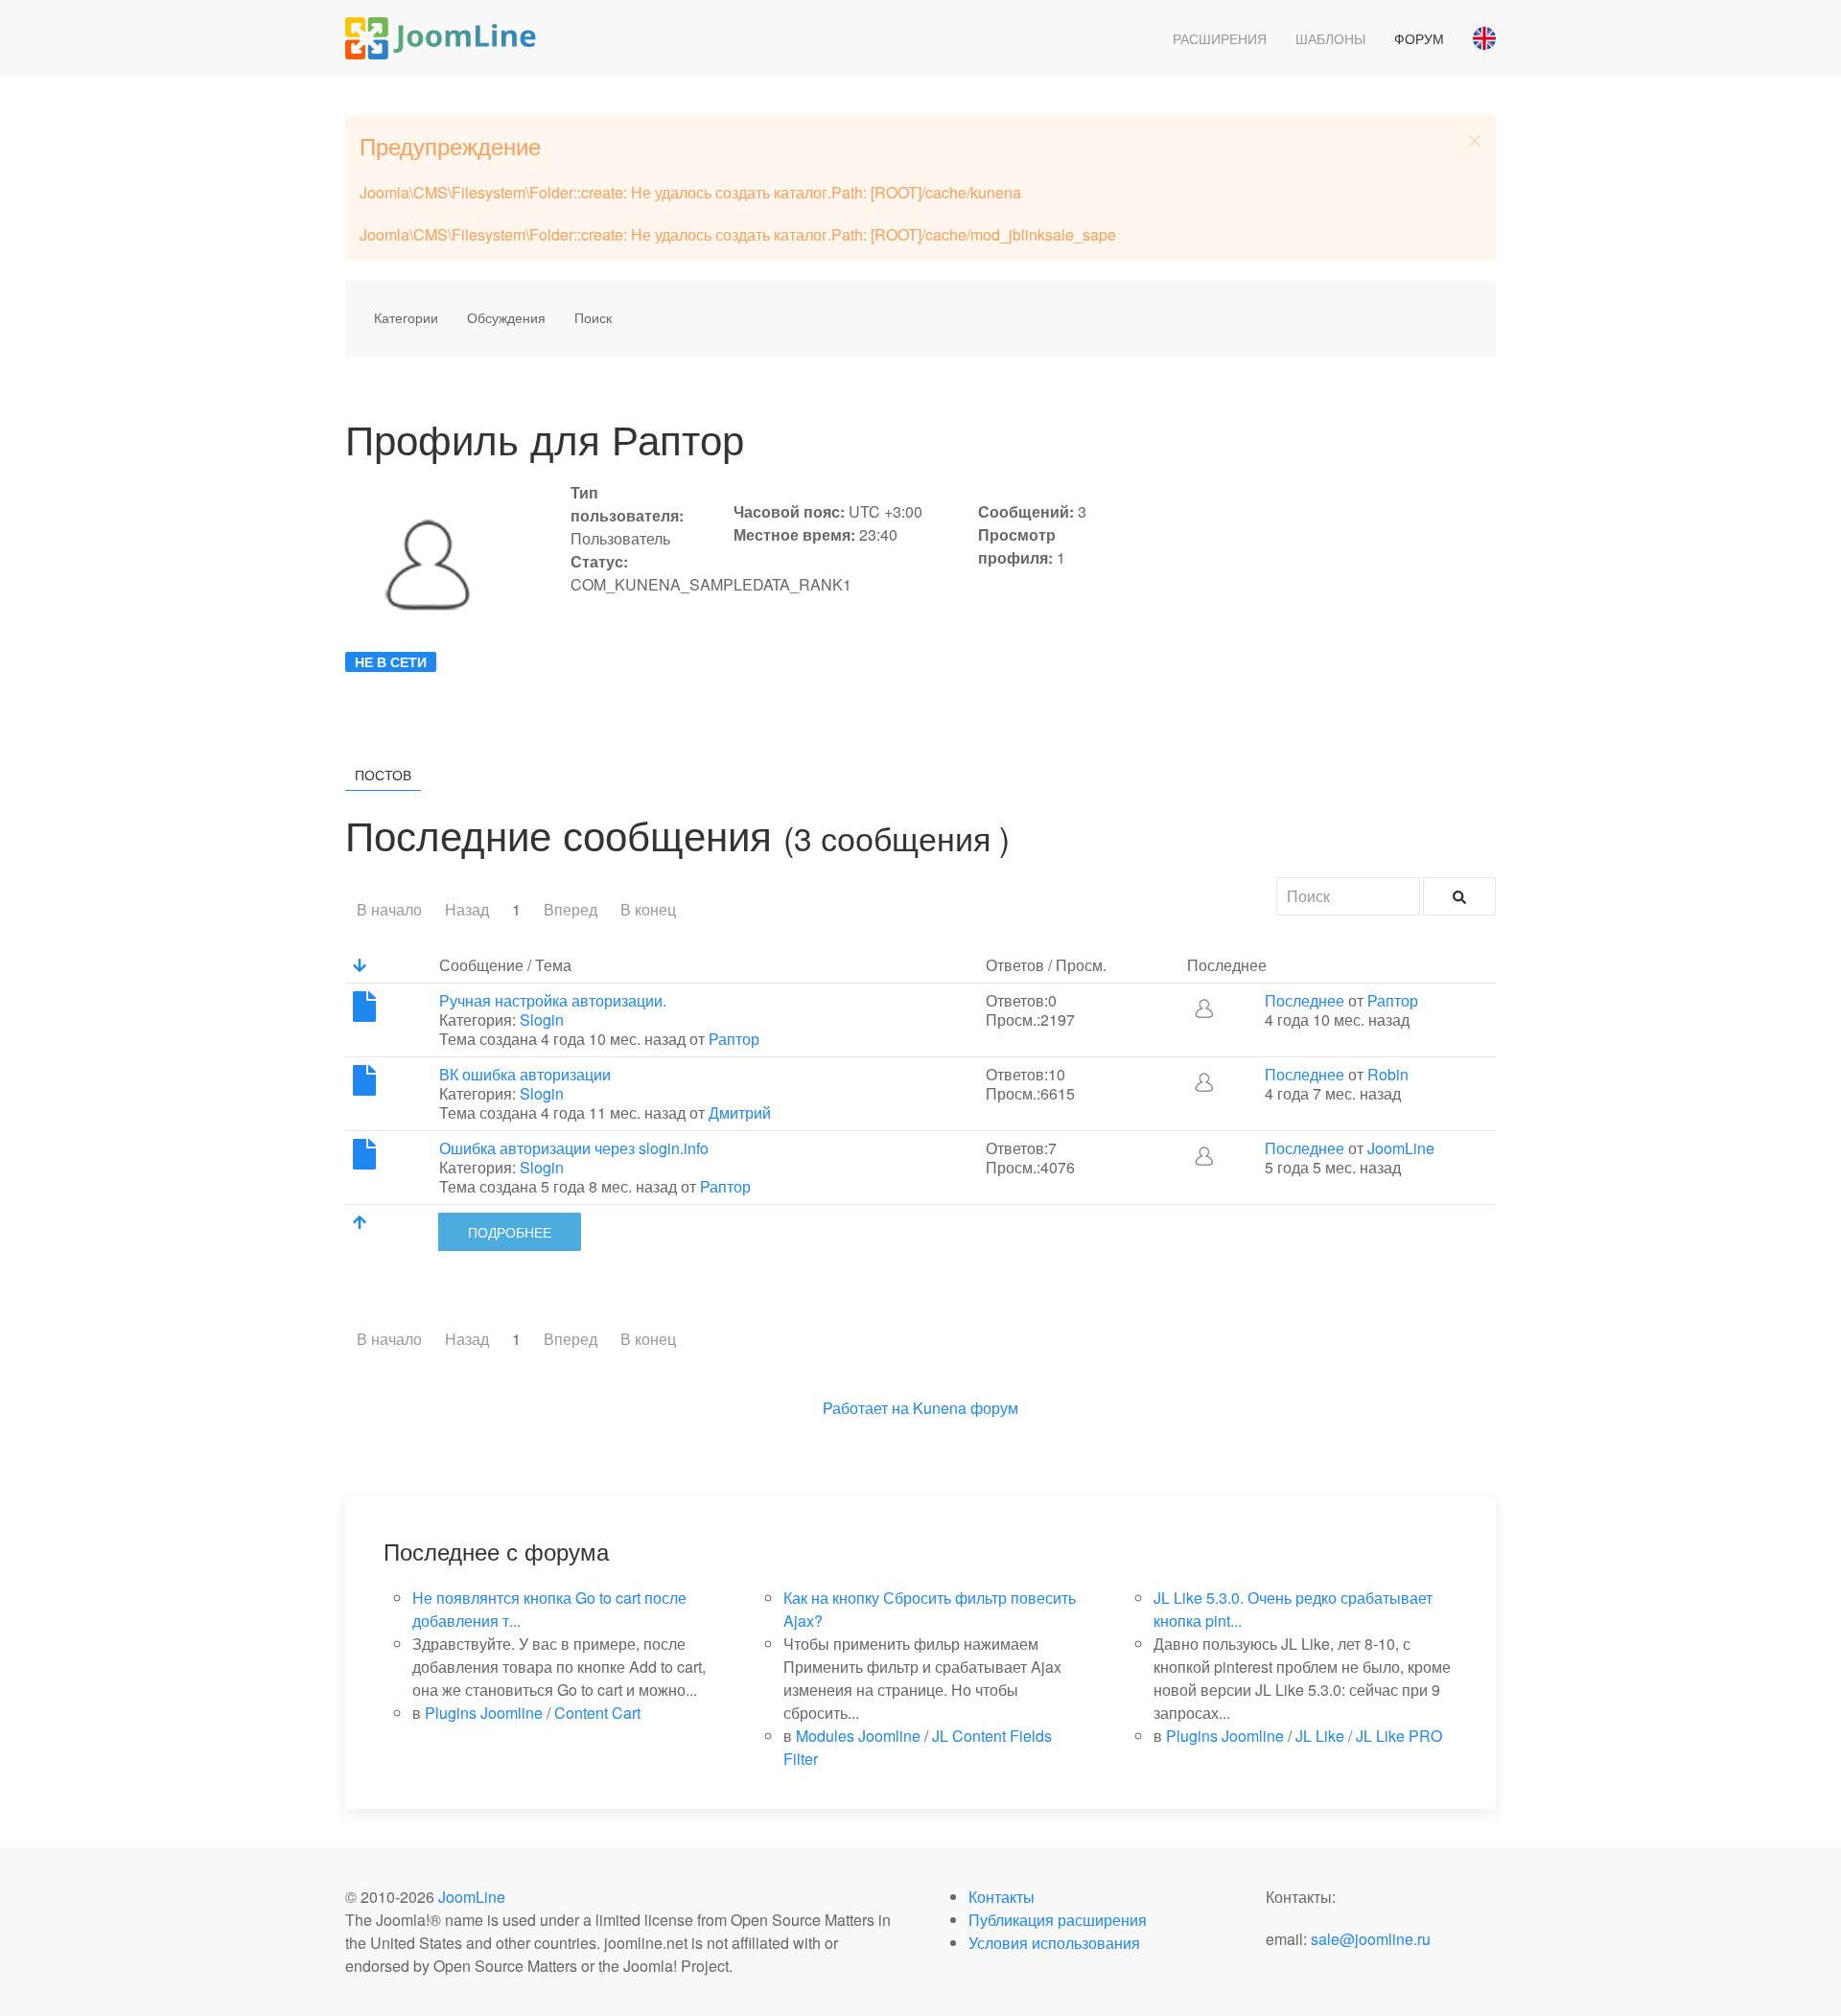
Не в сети (391, 661)
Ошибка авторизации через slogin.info (574, 1148)
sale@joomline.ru (1371, 1939)
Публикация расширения (1058, 1920)
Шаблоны (1330, 38)
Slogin (542, 1020)
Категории (406, 317)
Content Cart (597, 1713)
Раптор (734, 1039)
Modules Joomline (858, 1736)
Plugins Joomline (484, 1713)
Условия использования (1054, 1943)
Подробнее (510, 1232)
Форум (1419, 38)
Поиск (593, 317)
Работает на (866, 1408)
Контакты (1002, 1897)
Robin (1388, 1074)
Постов (383, 775)
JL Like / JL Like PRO (1369, 1736)
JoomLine (1401, 1148)
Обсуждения (506, 317)
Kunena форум (966, 1408)
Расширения (1220, 38)
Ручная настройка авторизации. (553, 1000)
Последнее (1305, 1000)
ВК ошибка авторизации (525, 1074)
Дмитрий (740, 1112)
